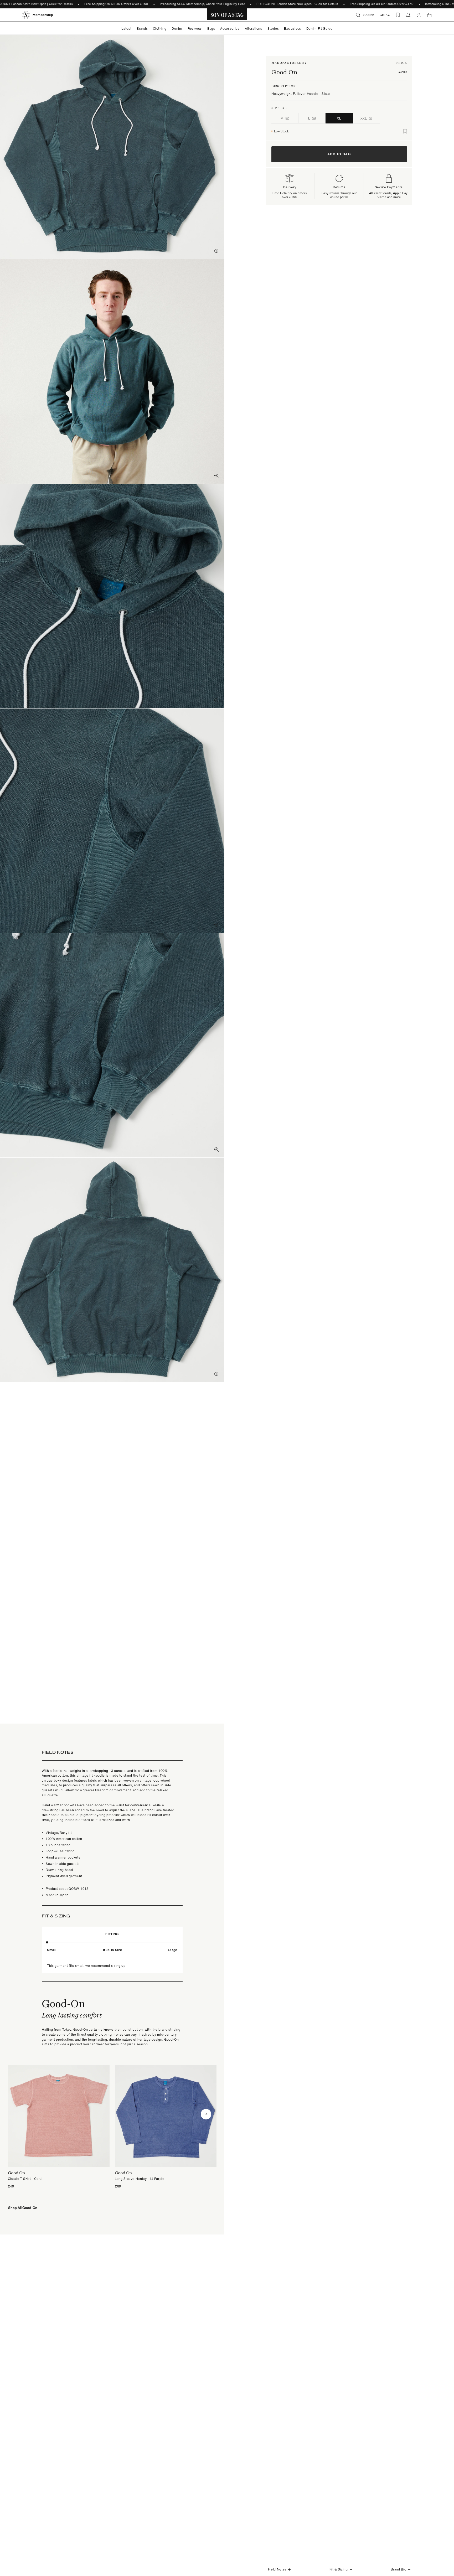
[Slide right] (206, 2114)
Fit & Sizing (339, 2569)
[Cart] (429, 15)
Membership (43, 15)
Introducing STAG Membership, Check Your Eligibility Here (202, 4)
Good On (284, 72)
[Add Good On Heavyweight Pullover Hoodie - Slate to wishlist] (405, 131)
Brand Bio (398, 2569)
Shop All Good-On (23, 2208)
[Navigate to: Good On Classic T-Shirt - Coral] (59, 2127)
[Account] (419, 15)
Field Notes (277, 2569)
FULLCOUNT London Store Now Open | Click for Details (298, 4)
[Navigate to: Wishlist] (398, 15)
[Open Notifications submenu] (408, 15)
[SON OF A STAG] (227, 15)
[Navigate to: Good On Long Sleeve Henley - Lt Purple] (166, 2127)
